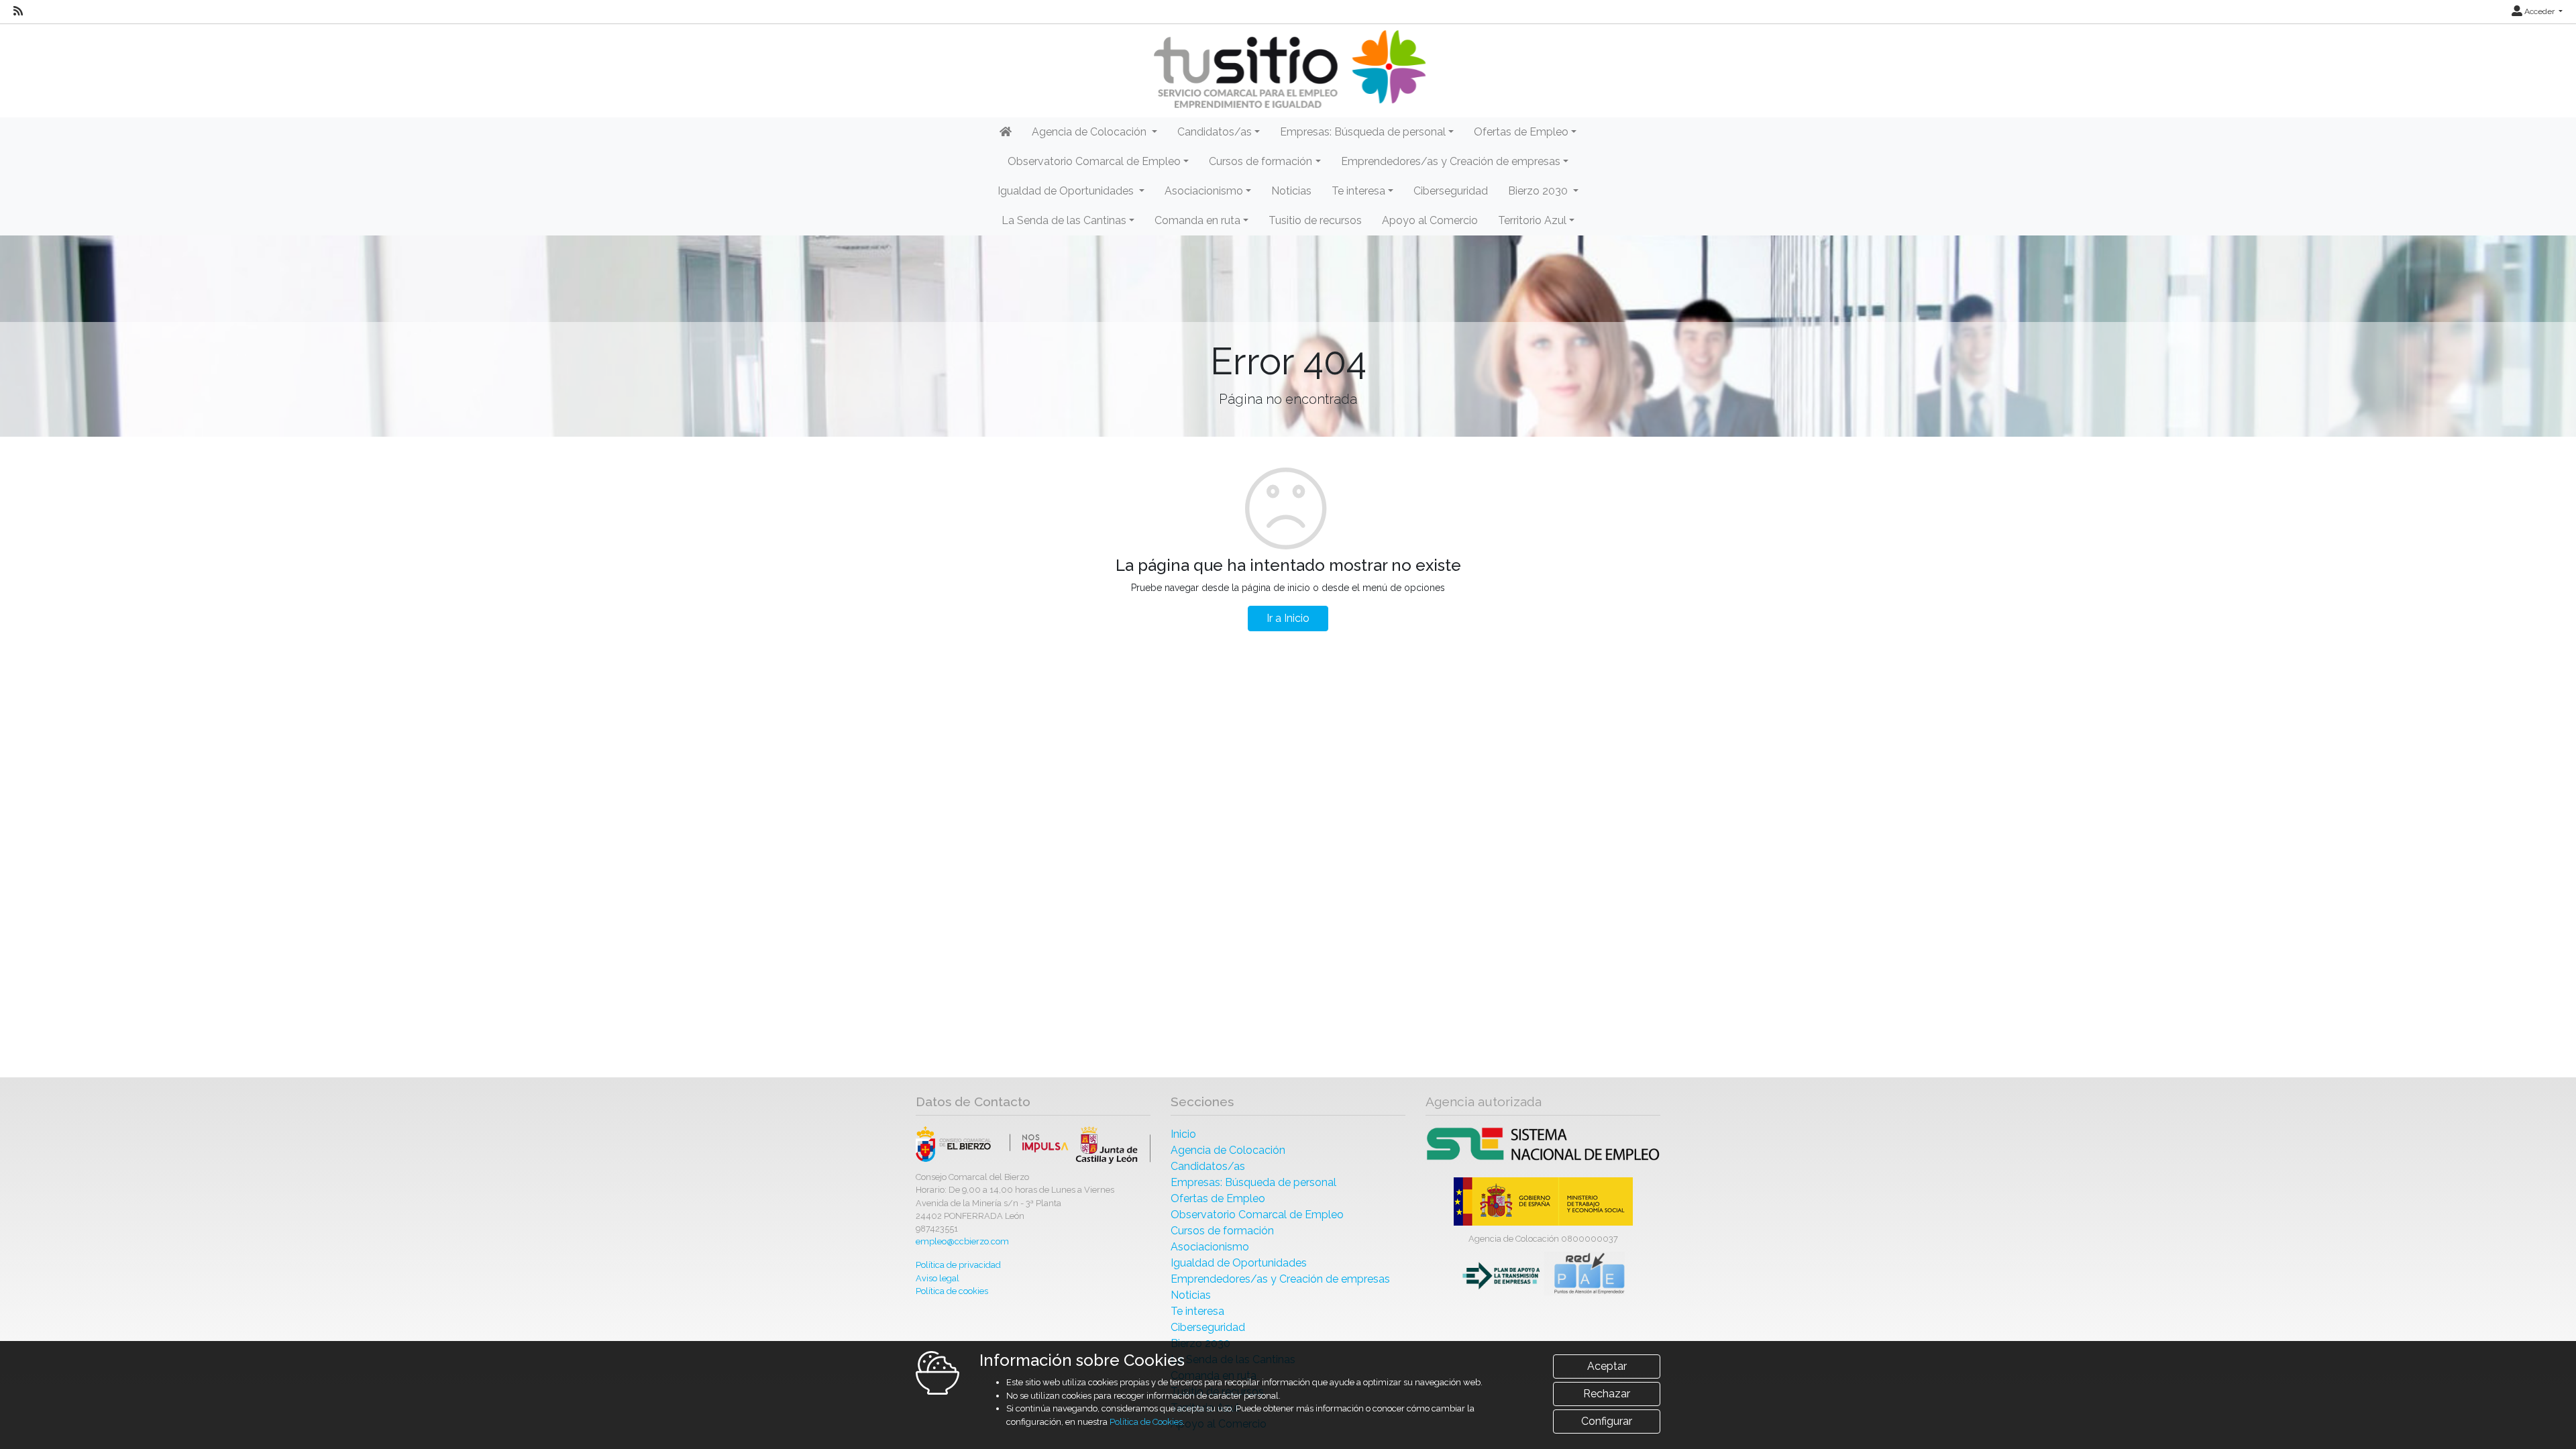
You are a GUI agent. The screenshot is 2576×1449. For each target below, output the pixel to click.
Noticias (1291, 191)
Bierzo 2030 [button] (1539, 191)
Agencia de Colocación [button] (1090, 132)
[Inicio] (1288, 69)
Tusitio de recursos (1315, 220)
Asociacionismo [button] (1204, 191)
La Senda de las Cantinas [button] (1064, 220)
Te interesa (1197, 1311)
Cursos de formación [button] (1260, 161)
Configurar (1607, 1421)
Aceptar (1607, 1366)
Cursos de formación (1222, 1231)
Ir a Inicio (1288, 618)
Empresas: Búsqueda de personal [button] (1363, 132)
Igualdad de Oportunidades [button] (1067, 191)
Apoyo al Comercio (1430, 220)
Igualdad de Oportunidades (1239, 1263)
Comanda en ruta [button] (1197, 220)
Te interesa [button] (1358, 191)
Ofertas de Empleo (1218, 1198)
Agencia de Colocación (1228, 1150)
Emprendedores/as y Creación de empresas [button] (1451, 161)
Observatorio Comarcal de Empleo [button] (1094, 161)
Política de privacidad (958, 1265)
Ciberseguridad (1451, 191)
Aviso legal (937, 1278)
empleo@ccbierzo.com (962, 1241)
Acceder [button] (2539, 11)
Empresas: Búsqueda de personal (1253, 1182)
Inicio (1183, 1134)
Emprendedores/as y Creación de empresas (1280, 1279)
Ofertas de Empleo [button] (1521, 132)
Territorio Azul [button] (1532, 220)
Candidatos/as (1208, 1166)
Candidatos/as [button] (1215, 132)
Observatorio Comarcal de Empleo (1257, 1215)
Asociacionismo (1210, 1247)
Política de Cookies (1146, 1422)
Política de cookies (952, 1291)
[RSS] (18, 11)
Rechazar (1607, 1394)
